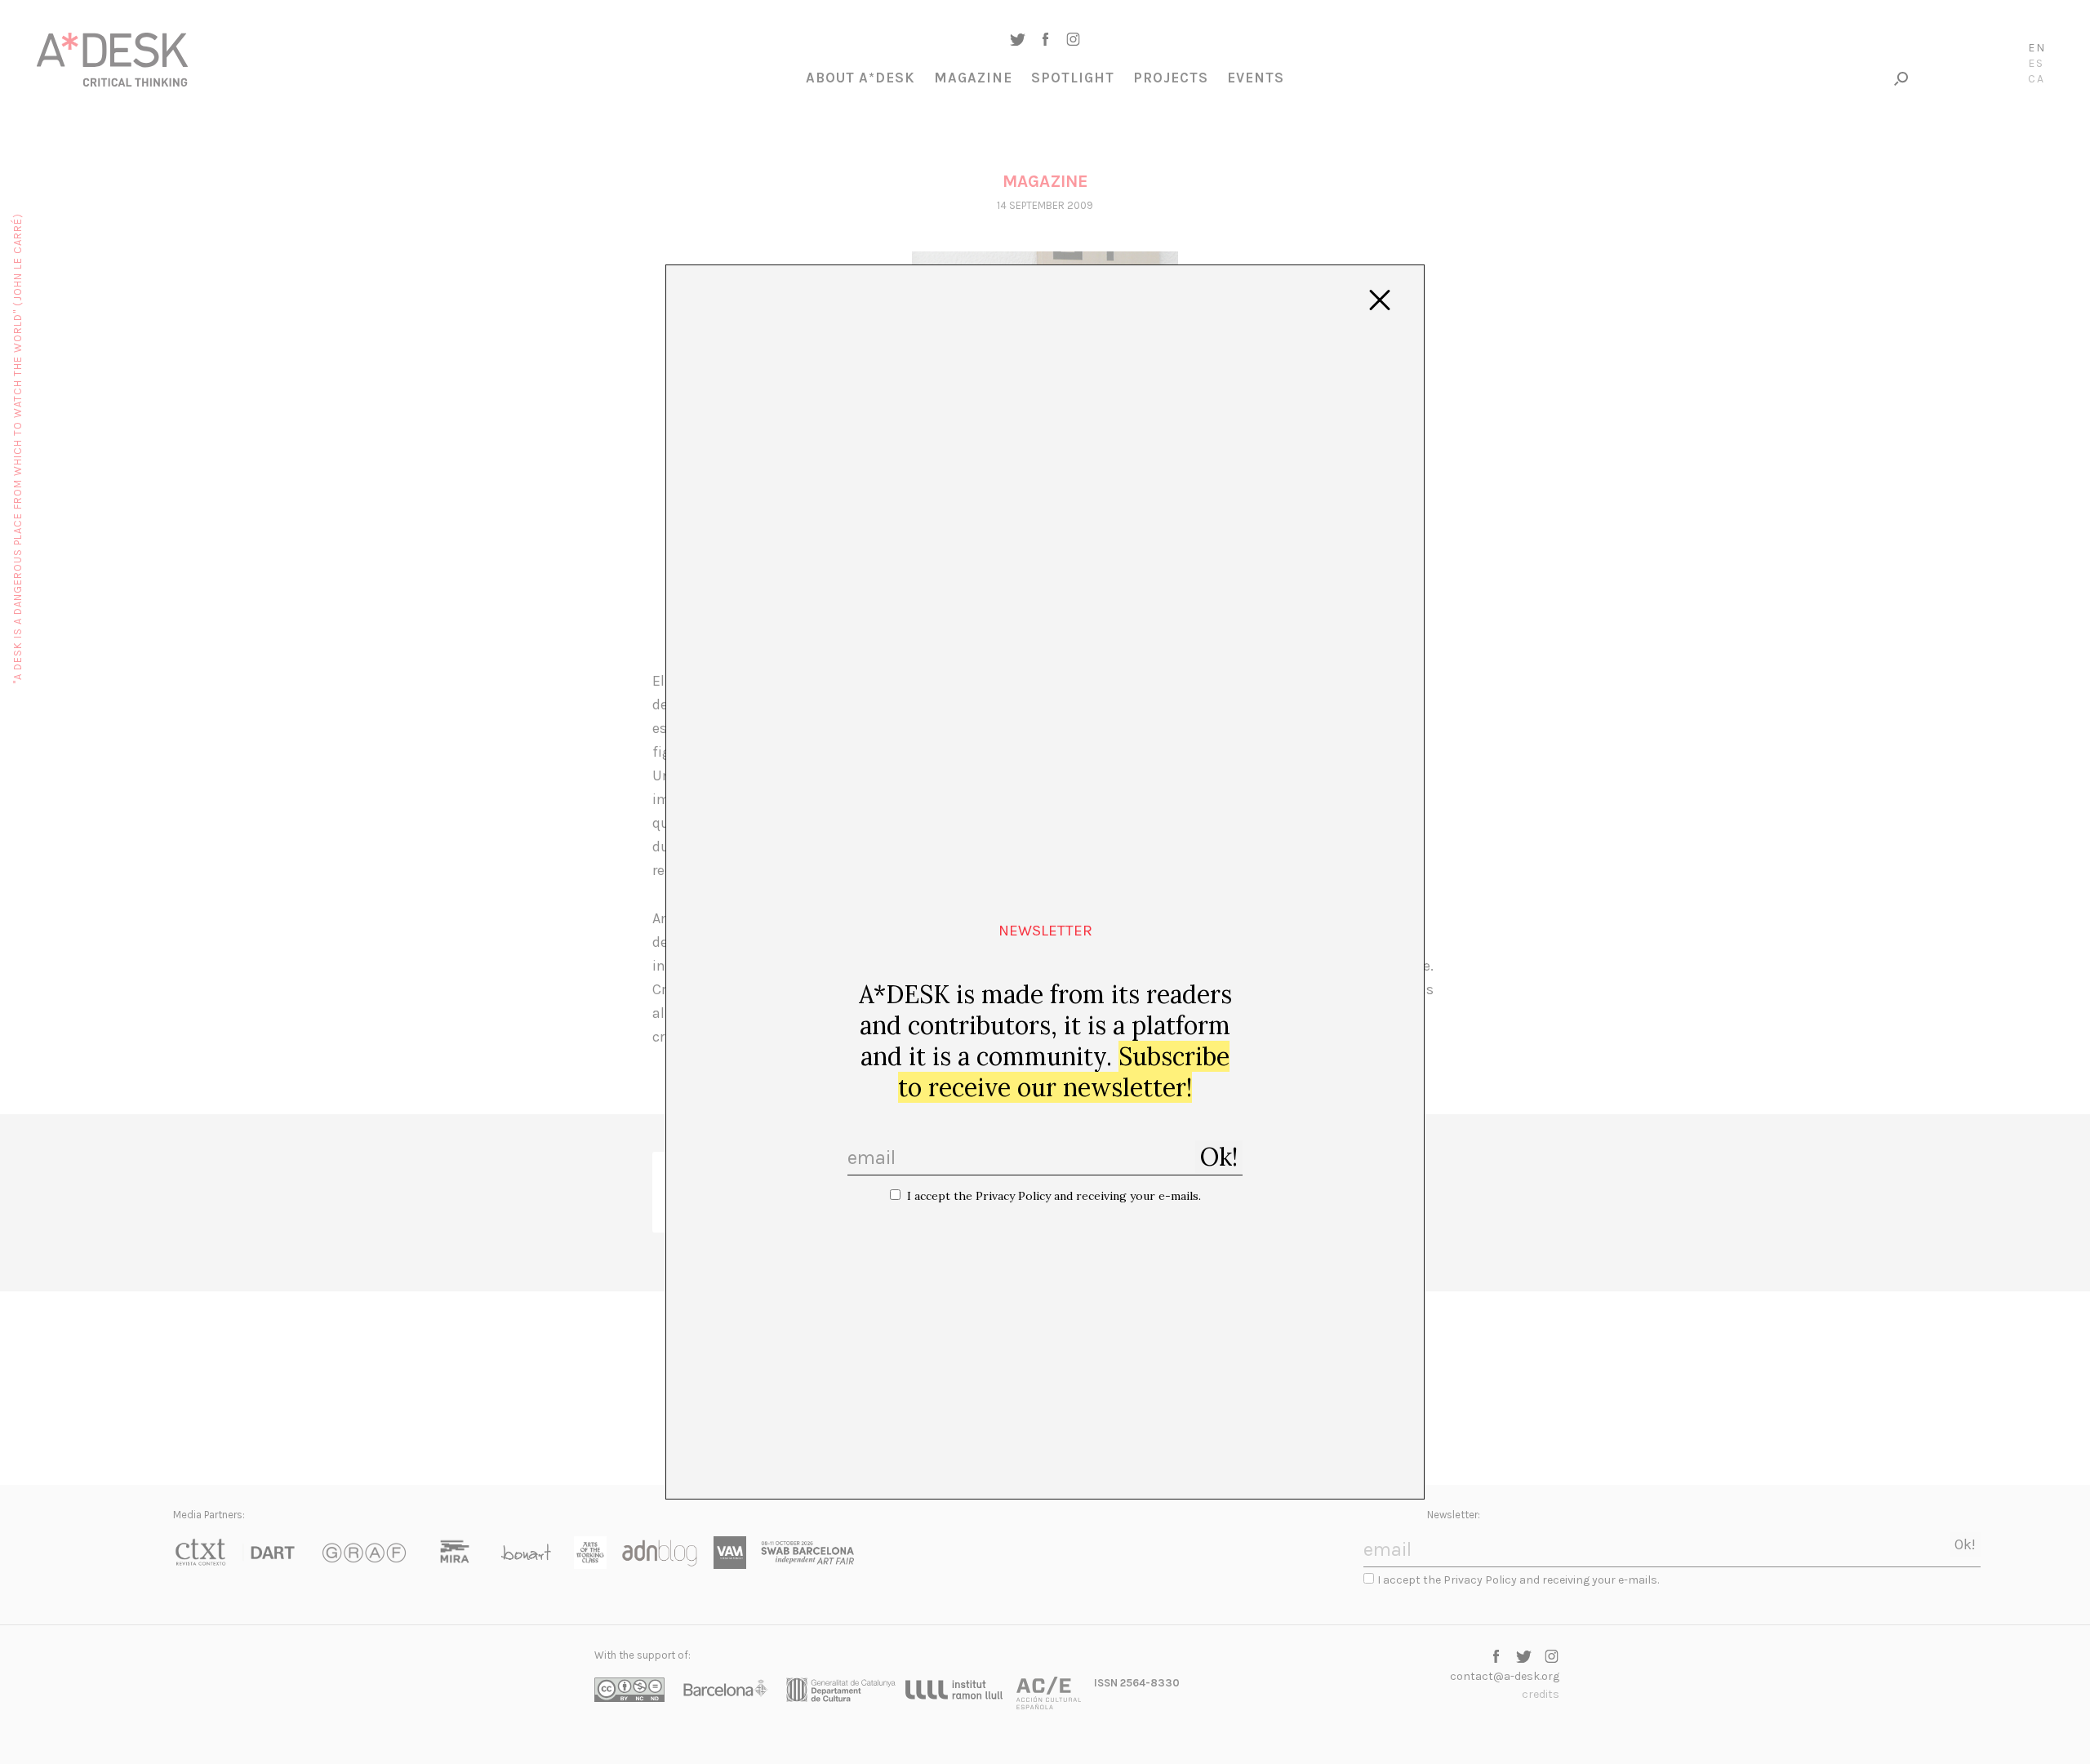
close (1380, 300)
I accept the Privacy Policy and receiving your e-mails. (1054, 1196)
